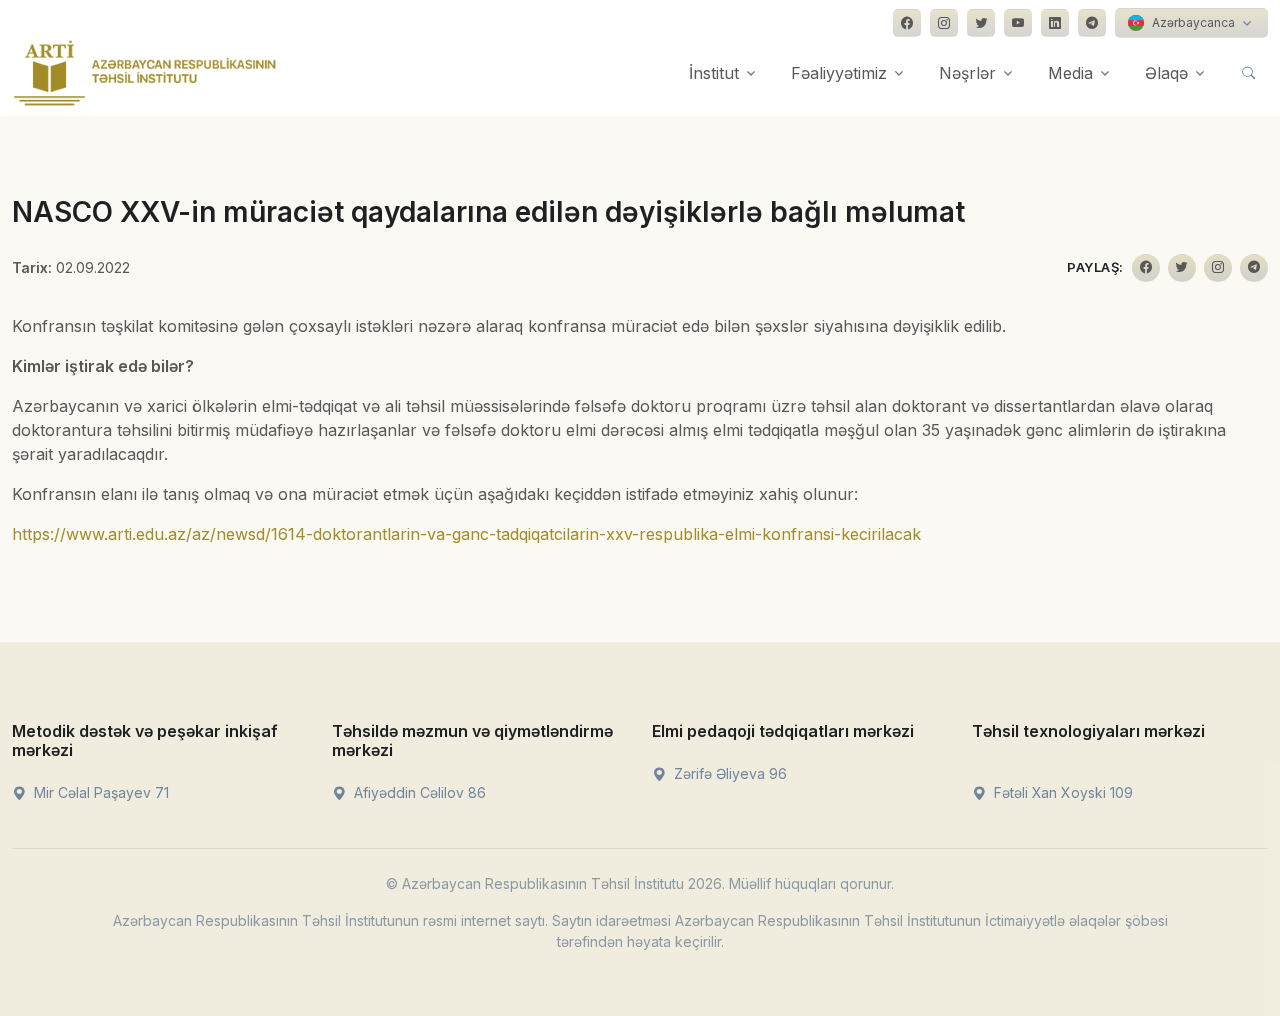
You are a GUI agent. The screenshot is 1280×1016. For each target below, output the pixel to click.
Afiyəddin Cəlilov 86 (418, 792)
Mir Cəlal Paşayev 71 (99, 792)
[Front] (145, 73)
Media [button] (1070, 73)
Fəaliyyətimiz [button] (839, 73)
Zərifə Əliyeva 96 (728, 773)
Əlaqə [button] (1166, 73)
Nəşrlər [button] (967, 73)
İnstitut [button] (714, 73)
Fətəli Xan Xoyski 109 (1061, 792)
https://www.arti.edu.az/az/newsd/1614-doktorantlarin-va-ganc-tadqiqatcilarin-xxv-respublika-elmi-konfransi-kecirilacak (466, 534)
